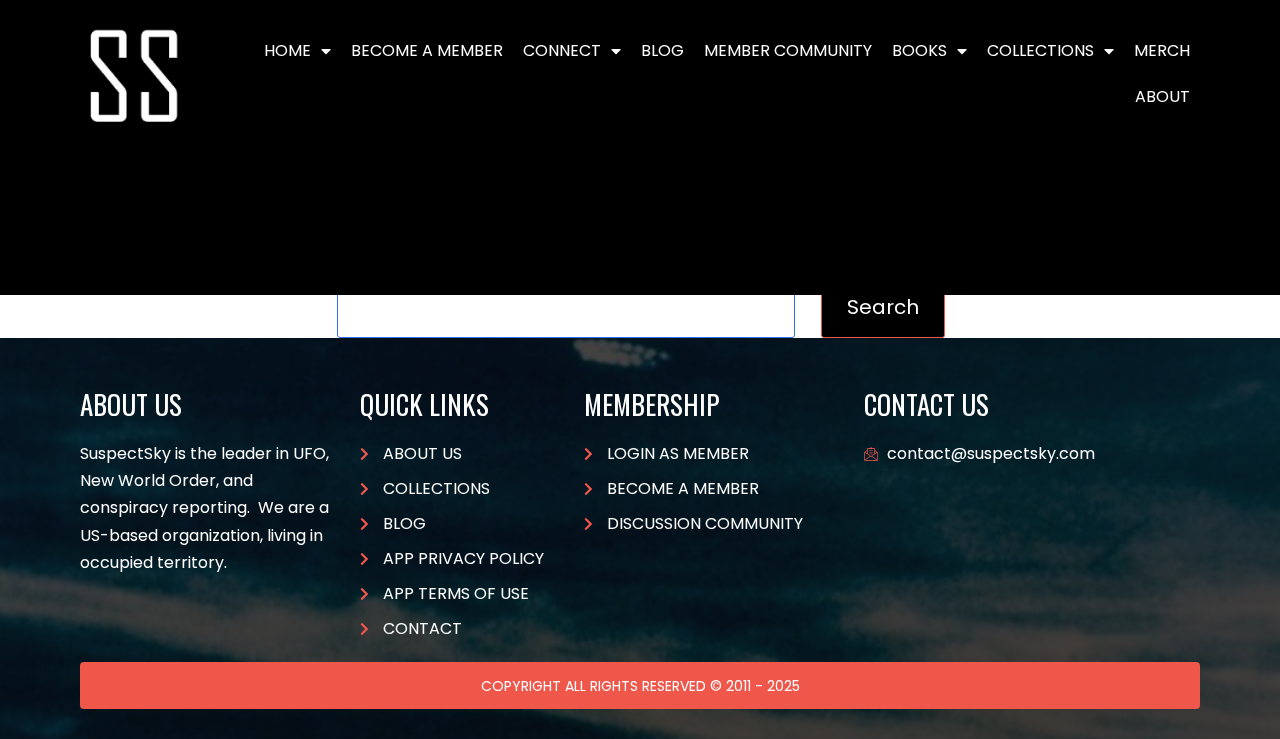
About (1162, 96)
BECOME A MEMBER (427, 50)
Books (919, 50)
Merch (1162, 50)
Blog (662, 50)
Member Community (788, 50)
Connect (562, 50)
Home (287, 50)
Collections (1040, 50)
